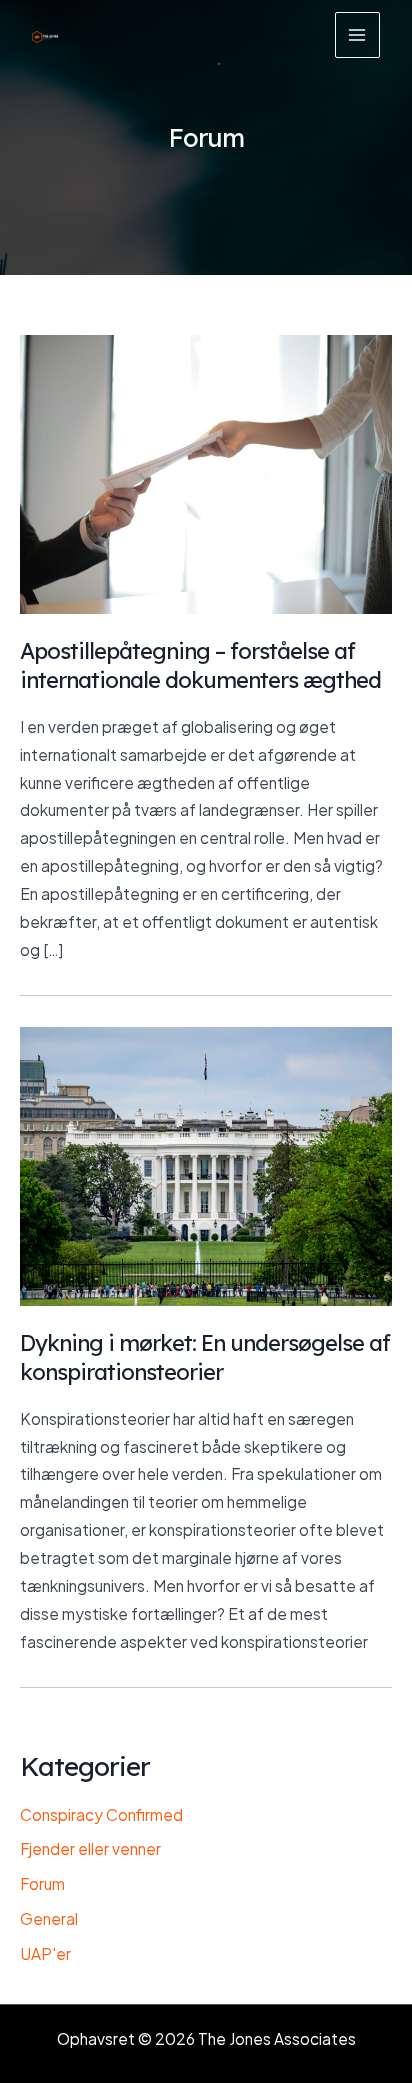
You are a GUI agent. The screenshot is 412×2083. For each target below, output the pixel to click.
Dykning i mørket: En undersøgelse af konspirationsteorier (205, 1356)
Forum (42, 1883)
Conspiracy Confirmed (101, 1814)
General (49, 1918)
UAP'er (45, 1953)
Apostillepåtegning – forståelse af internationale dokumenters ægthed (200, 664)
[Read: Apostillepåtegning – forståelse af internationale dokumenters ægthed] (206, 472)
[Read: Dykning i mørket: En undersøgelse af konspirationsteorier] (206, 1164)
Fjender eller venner (90, 1848)
